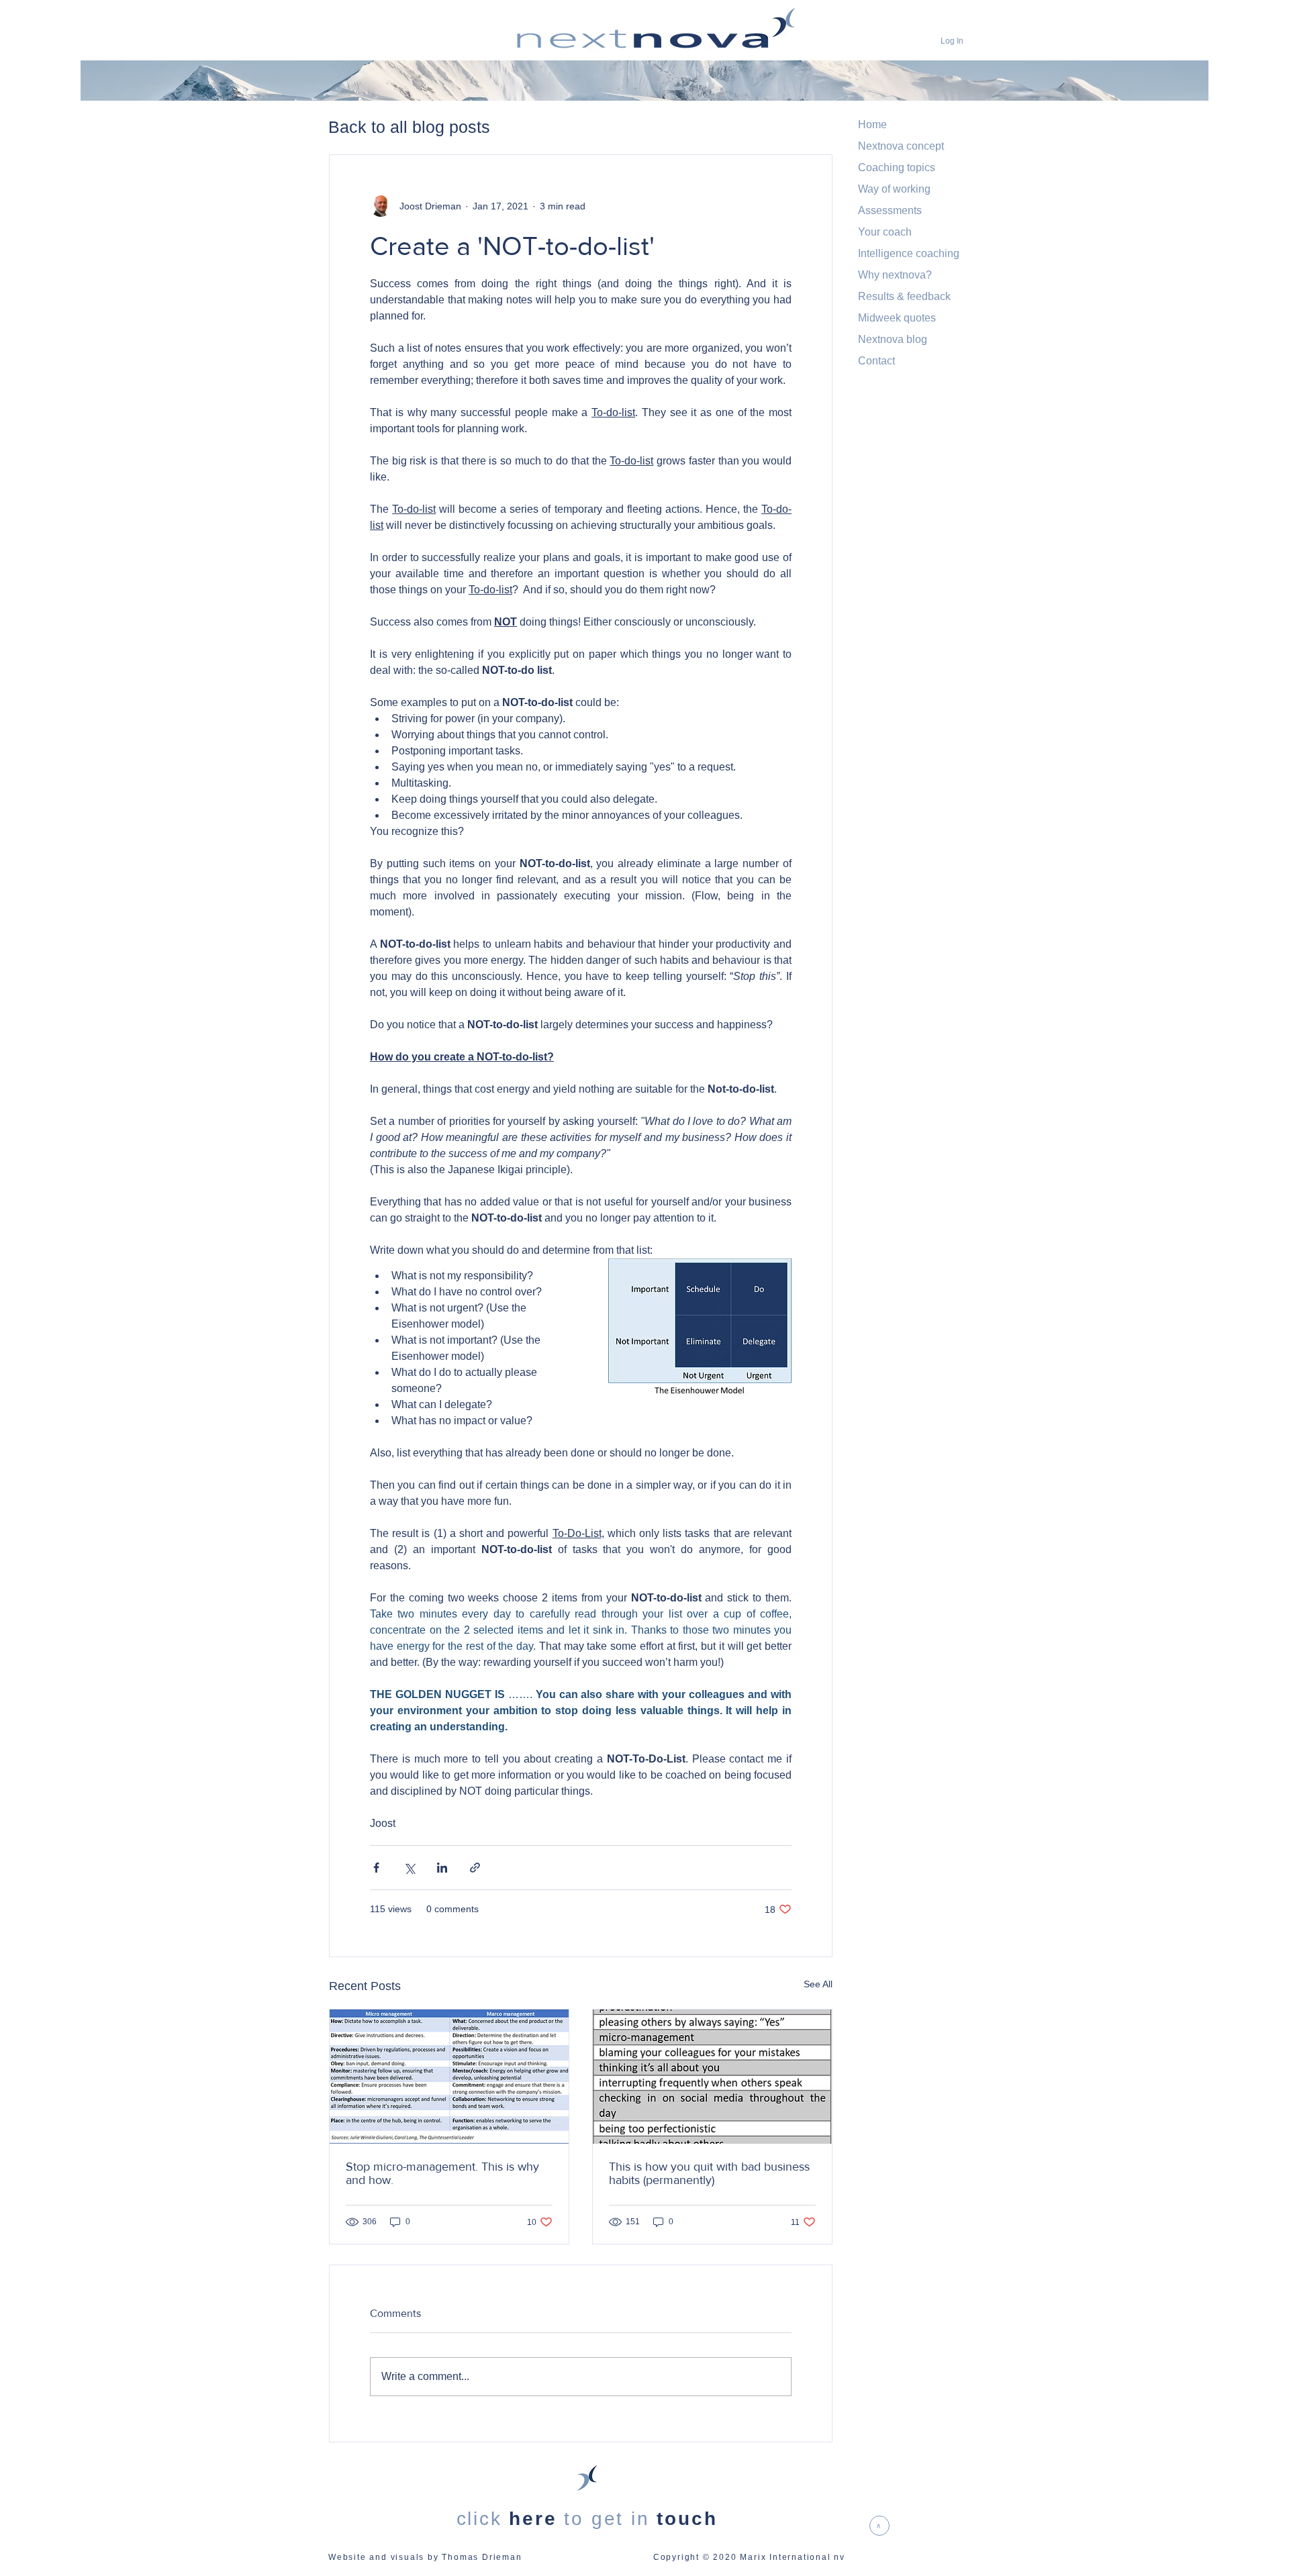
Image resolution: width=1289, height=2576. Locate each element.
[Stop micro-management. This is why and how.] (449, 2077)
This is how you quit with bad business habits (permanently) (709, 2173)
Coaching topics (897, 167)
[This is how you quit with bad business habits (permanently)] (712, 2077)
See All (818, 1984)
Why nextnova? (895, 275)
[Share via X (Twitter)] (409, 1868)
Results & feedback (904, 296)
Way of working (894, 189)
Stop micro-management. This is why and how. (442, 2173)
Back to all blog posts (409, 127)
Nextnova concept (901, 146)
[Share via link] (475, 1868)
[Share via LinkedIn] (442, 1868)
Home (872, 125)
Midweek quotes (897, 318)
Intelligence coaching (909, 253)
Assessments (890, 210)
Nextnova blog (893, 339)
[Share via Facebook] (376, 1868)
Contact (876, 361)
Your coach (885, 232)
